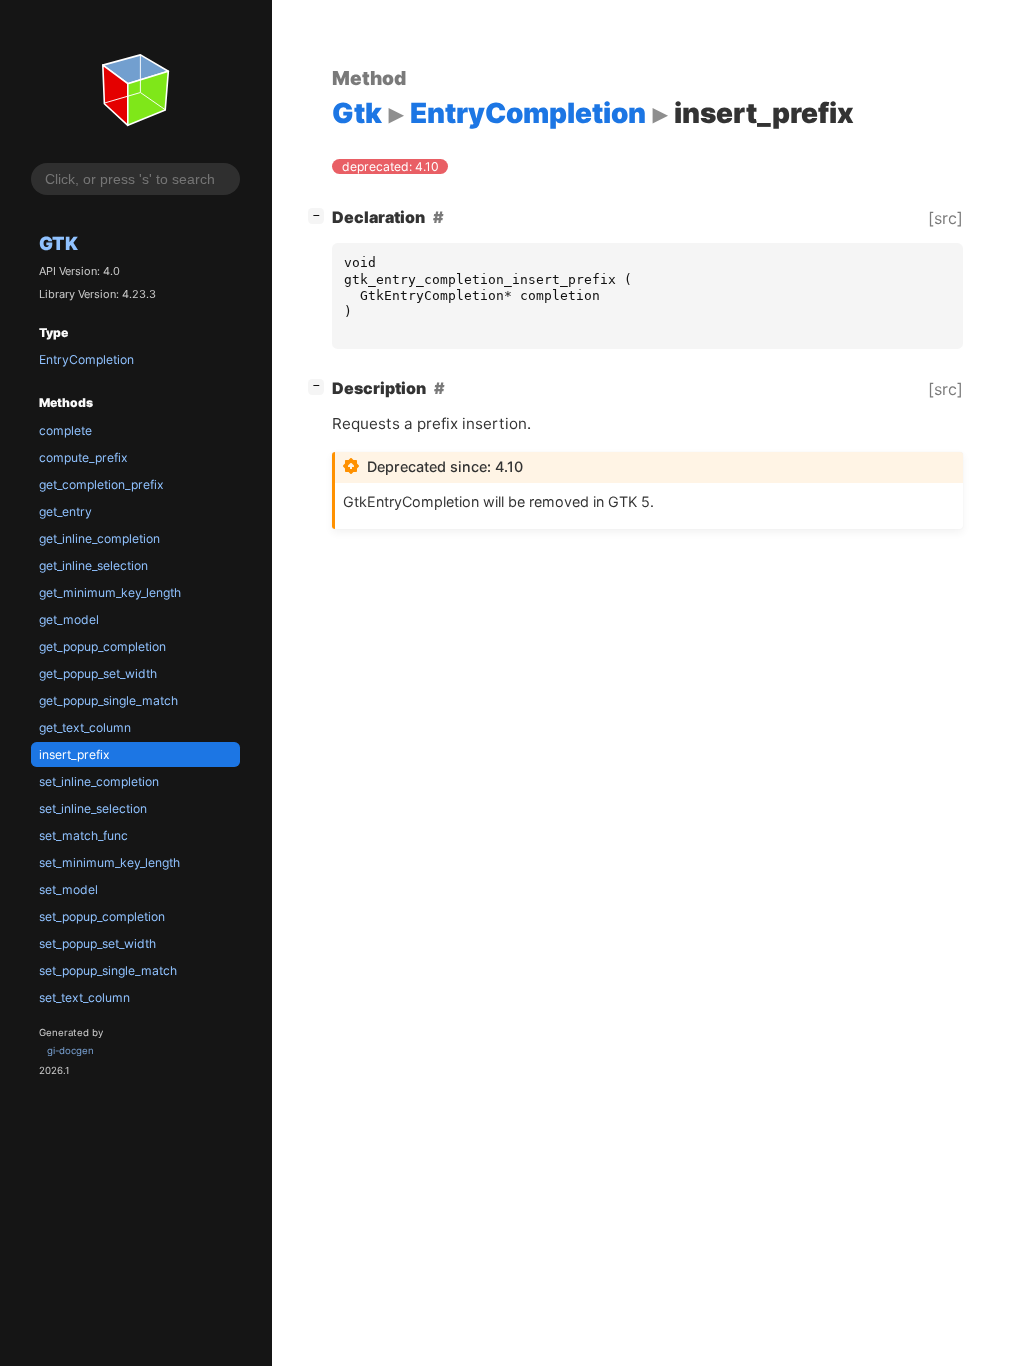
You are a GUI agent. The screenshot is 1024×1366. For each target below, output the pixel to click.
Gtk (58, 243)
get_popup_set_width (98, 673)
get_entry (65, 511)
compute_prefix (83, 457)
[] (320, 214)
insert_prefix (74, 754)
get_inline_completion (99, 538)
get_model (69, 619)
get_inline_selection (93, 565)
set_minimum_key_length (109, 862)
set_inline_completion (99, 781)
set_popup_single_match (108, 970)
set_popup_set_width (97, 943)
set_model (68, 889)
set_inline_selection (93, 808)
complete (65, 430)
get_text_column (85, 727)
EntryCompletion (86, 359)
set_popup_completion (102, 916)
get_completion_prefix (101, 484)
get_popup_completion (102, 646)
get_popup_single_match (108, 700)
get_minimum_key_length (110, 592)
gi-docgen (70, 1050)
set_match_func (83, 835)
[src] (945, 218)
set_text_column (84, 997)
